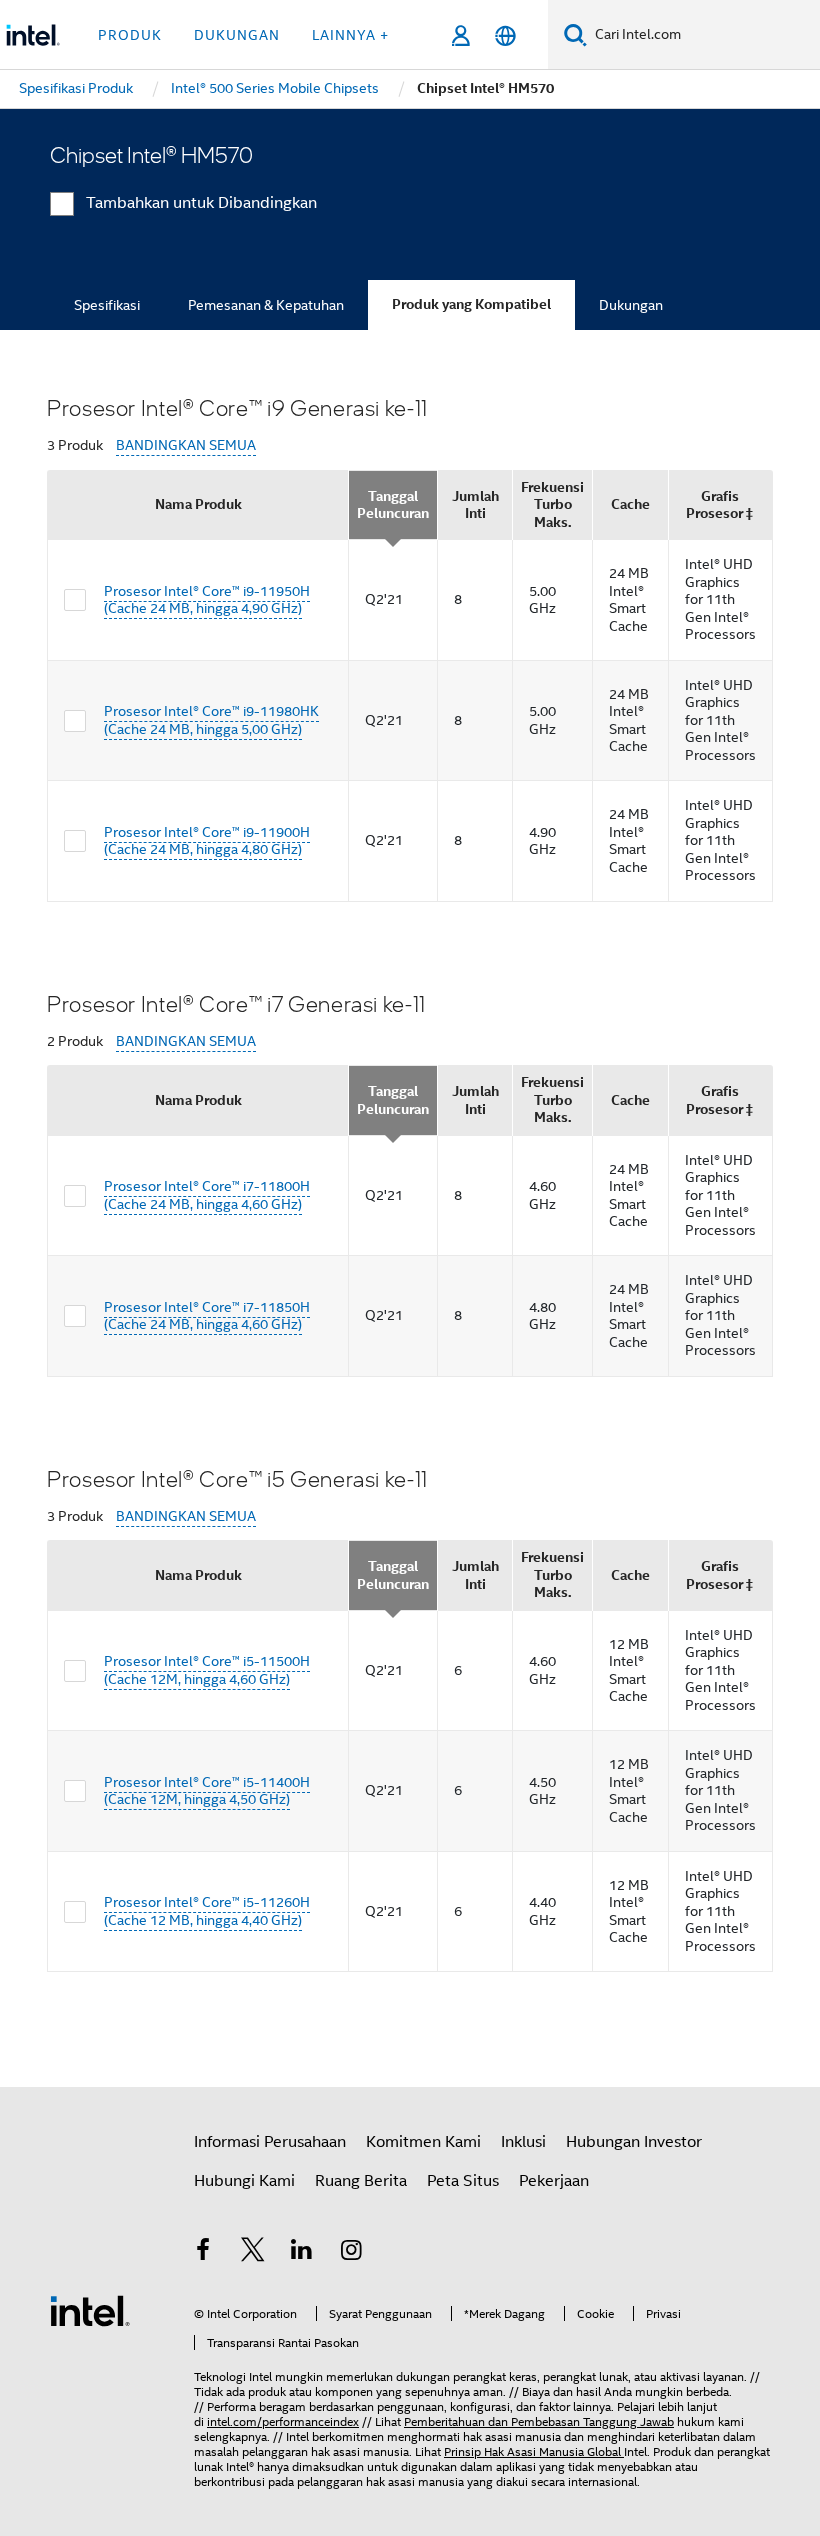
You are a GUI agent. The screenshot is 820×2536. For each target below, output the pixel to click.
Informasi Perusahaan (270, 2142)
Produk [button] (130, 35)
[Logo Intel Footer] (90, 2310)
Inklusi (523, 2142)
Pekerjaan (554, 2181)
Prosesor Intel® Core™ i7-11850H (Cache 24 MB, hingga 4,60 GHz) (207, 1316)
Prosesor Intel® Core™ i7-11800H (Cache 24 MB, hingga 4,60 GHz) (207, 1195)
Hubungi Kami (244, 2181)
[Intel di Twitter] (253, 2253)
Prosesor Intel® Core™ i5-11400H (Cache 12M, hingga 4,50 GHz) (207, 1791)
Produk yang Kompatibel (471, 304)
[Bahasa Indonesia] (505, 35)
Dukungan (631, 305)
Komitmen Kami (423, 2142)
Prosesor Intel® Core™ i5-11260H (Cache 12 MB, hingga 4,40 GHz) (207, 1911)
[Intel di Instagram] (352, 2253)
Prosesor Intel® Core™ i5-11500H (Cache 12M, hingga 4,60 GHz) (207, 1670)
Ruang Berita (361, 2181)
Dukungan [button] (237, 35)
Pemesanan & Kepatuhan (266, 305)
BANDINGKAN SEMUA (186, 445)
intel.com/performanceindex (283, 2421)
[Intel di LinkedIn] (302, 2253)
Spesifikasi (107, 305)
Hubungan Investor (634, 2142)
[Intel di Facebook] (203, 2253)
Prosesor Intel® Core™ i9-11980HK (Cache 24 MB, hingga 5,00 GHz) (211, 720)
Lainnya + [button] (350, 35)
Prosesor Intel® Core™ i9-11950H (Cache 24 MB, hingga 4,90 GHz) (207, 600)
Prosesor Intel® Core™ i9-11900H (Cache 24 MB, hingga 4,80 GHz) (207, 841)
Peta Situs (463, 2181)
